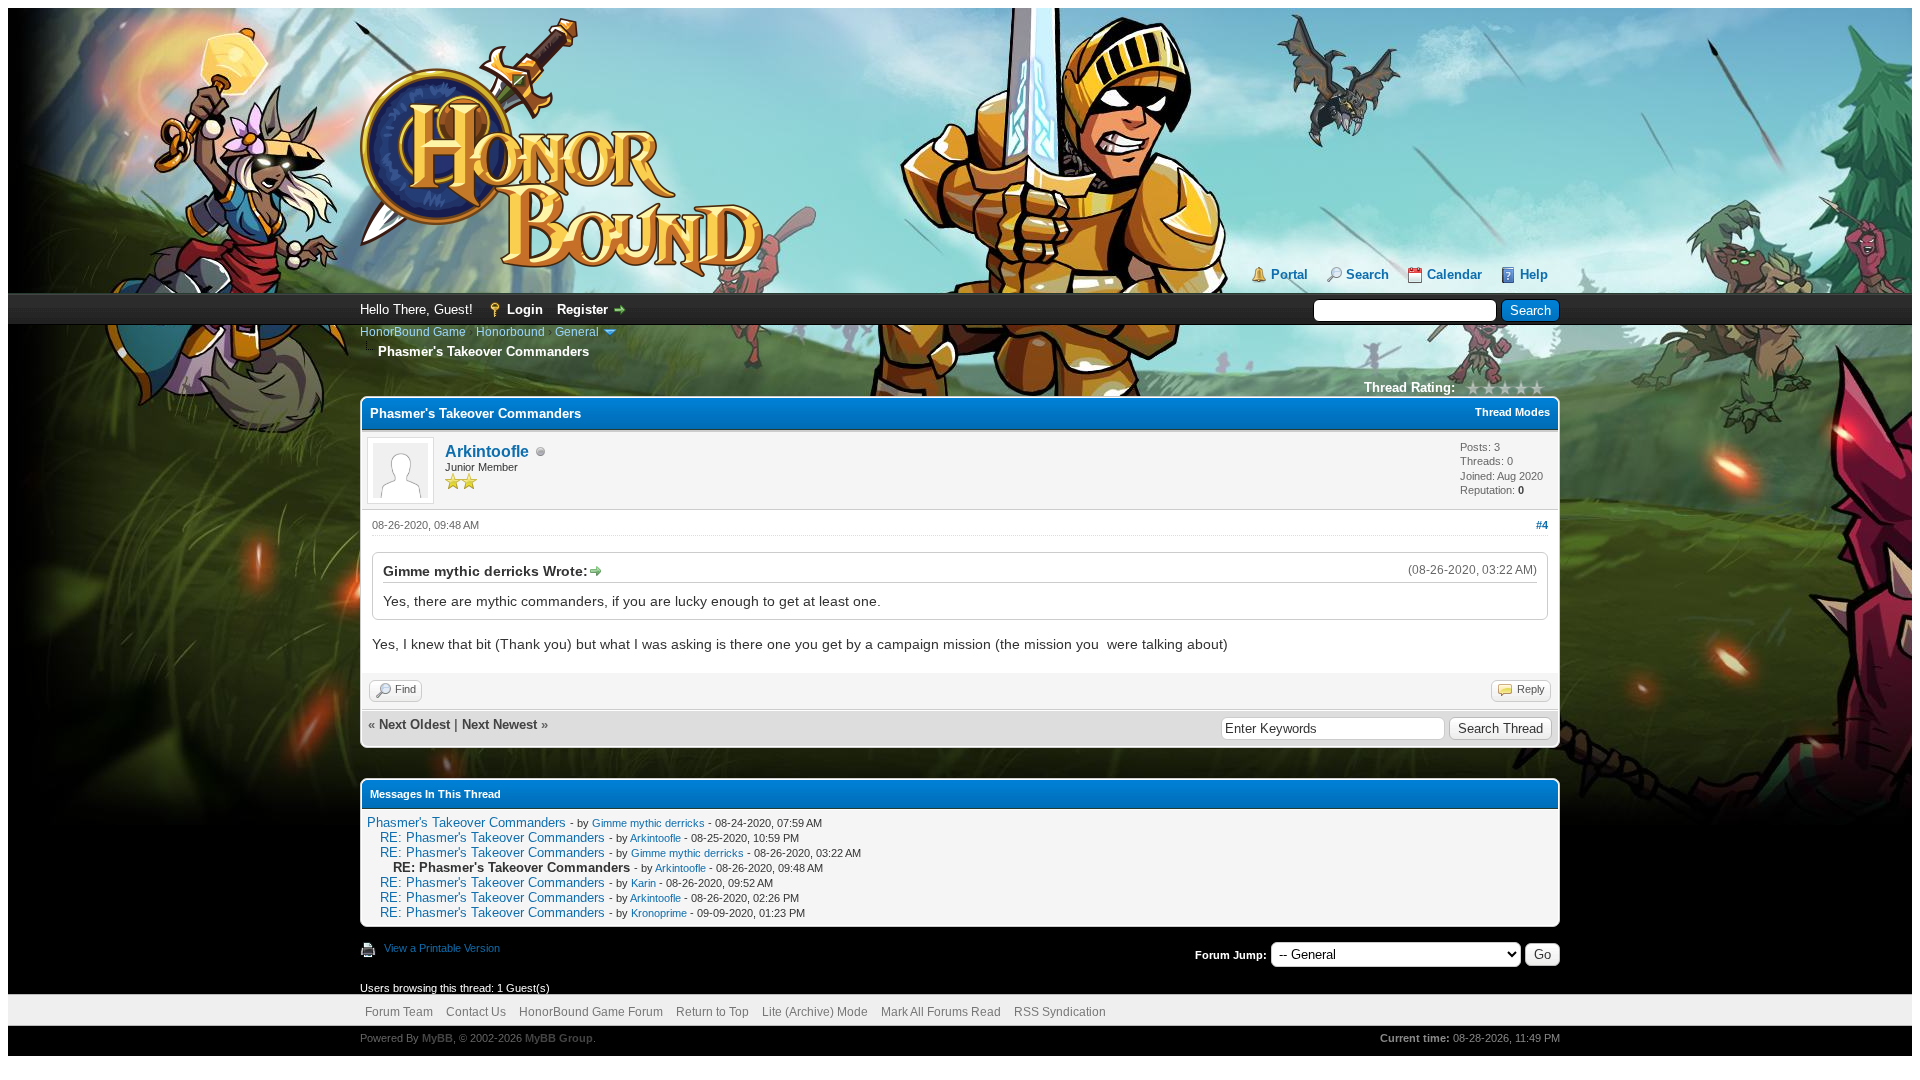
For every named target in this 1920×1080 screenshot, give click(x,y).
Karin (643, 883)
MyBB (437, 1038)
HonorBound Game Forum (591, 1012)
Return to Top (712, 1012)
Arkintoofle (487, 451)
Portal (1289, 274)
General (577, 332)
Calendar (1454, 274)
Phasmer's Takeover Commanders (466, 822)
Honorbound (510, 332)
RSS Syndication (1060, 1012)
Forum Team (399, 1012)
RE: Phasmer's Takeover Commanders (492, 837)
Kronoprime (659, 913)
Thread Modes (1512, 412)
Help (1534, 274)
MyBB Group (559, 1038)
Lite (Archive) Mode (815, 1012)
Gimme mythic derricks (648, 823)
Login (525, 309)
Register (582, 309)
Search (1367, 274)
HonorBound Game (413, 332)
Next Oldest (414, 724)
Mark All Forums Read (941, 1012)
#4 (1542, 525)
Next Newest (499, 724)
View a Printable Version (442, 948)
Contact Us (476, 1012)
